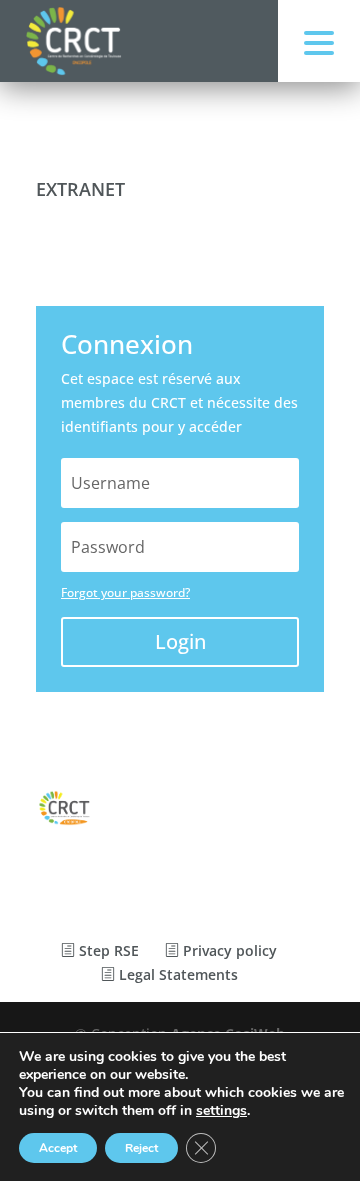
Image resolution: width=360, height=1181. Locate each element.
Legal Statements (176, 974)
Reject (141, 1148)
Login (180, 641)
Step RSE (107, 950)
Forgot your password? (125, 592)
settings (221, 1111)
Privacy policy (228, 950)
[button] (319, 41)
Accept (58, 1148)
